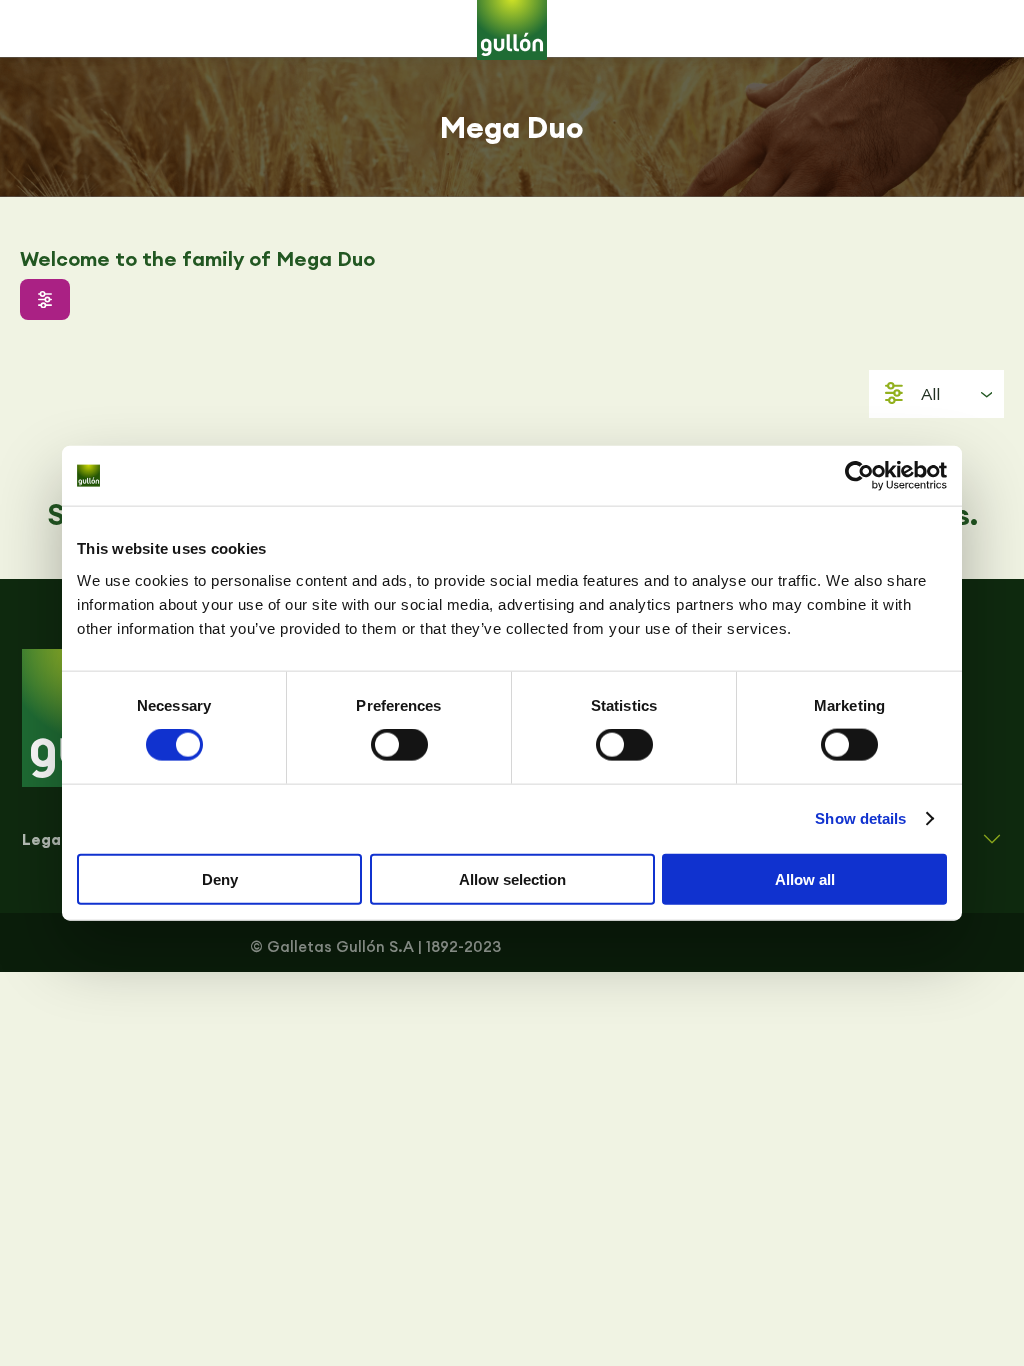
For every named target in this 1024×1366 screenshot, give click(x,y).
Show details (860, 818)
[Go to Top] (994, 1336)
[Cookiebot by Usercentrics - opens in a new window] (859, 476)
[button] (45, 299)
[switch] (399, 745)
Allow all (805, 878)
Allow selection (512, 878)
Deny (220, 878)
